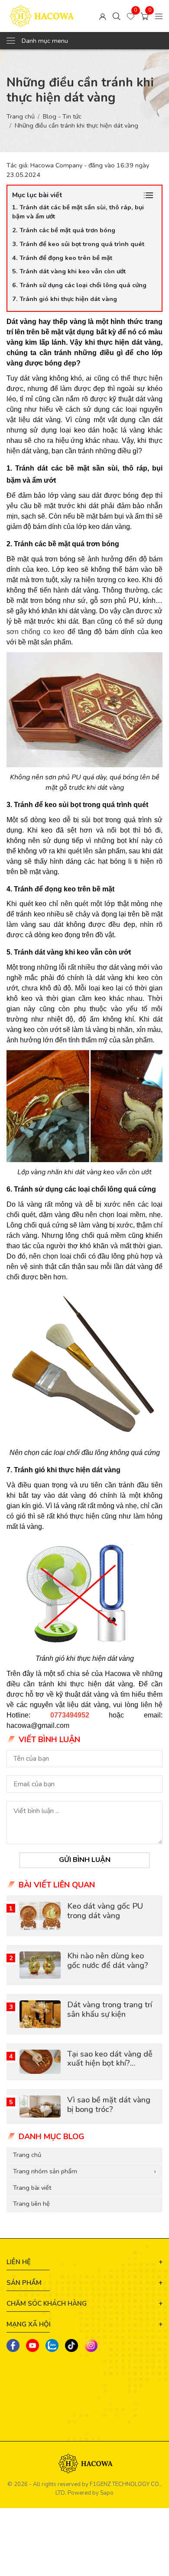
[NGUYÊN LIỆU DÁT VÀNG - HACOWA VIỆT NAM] (42, 16)
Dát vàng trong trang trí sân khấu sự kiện (110, 2009)
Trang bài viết (32, 2188)
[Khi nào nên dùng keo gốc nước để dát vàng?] (40, 1965)
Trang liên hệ (31, 2204)
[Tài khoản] (103, 16)
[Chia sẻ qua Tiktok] (71, 2345)
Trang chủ (21, 116)
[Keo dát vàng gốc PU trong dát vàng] (40, 1916)
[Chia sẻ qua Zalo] (52, 2345)
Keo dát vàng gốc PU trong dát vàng (105, 1911)
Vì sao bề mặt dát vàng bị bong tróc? (109, 2105)
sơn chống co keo (36, 632)
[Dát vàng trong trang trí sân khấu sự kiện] (40, 2014)
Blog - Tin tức (62, 116)
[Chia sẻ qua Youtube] (32, 2345)
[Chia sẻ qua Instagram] (91, 2345)
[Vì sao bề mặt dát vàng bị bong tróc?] (40, 2107)
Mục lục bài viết (37, 195)
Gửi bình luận (85, 1860)
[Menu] (159, 16)
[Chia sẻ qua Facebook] (13, 2345)
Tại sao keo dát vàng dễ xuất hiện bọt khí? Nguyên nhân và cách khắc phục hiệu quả (110, 2068)
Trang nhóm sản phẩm (84, 2171)
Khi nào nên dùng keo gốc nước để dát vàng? (108, 1961)
